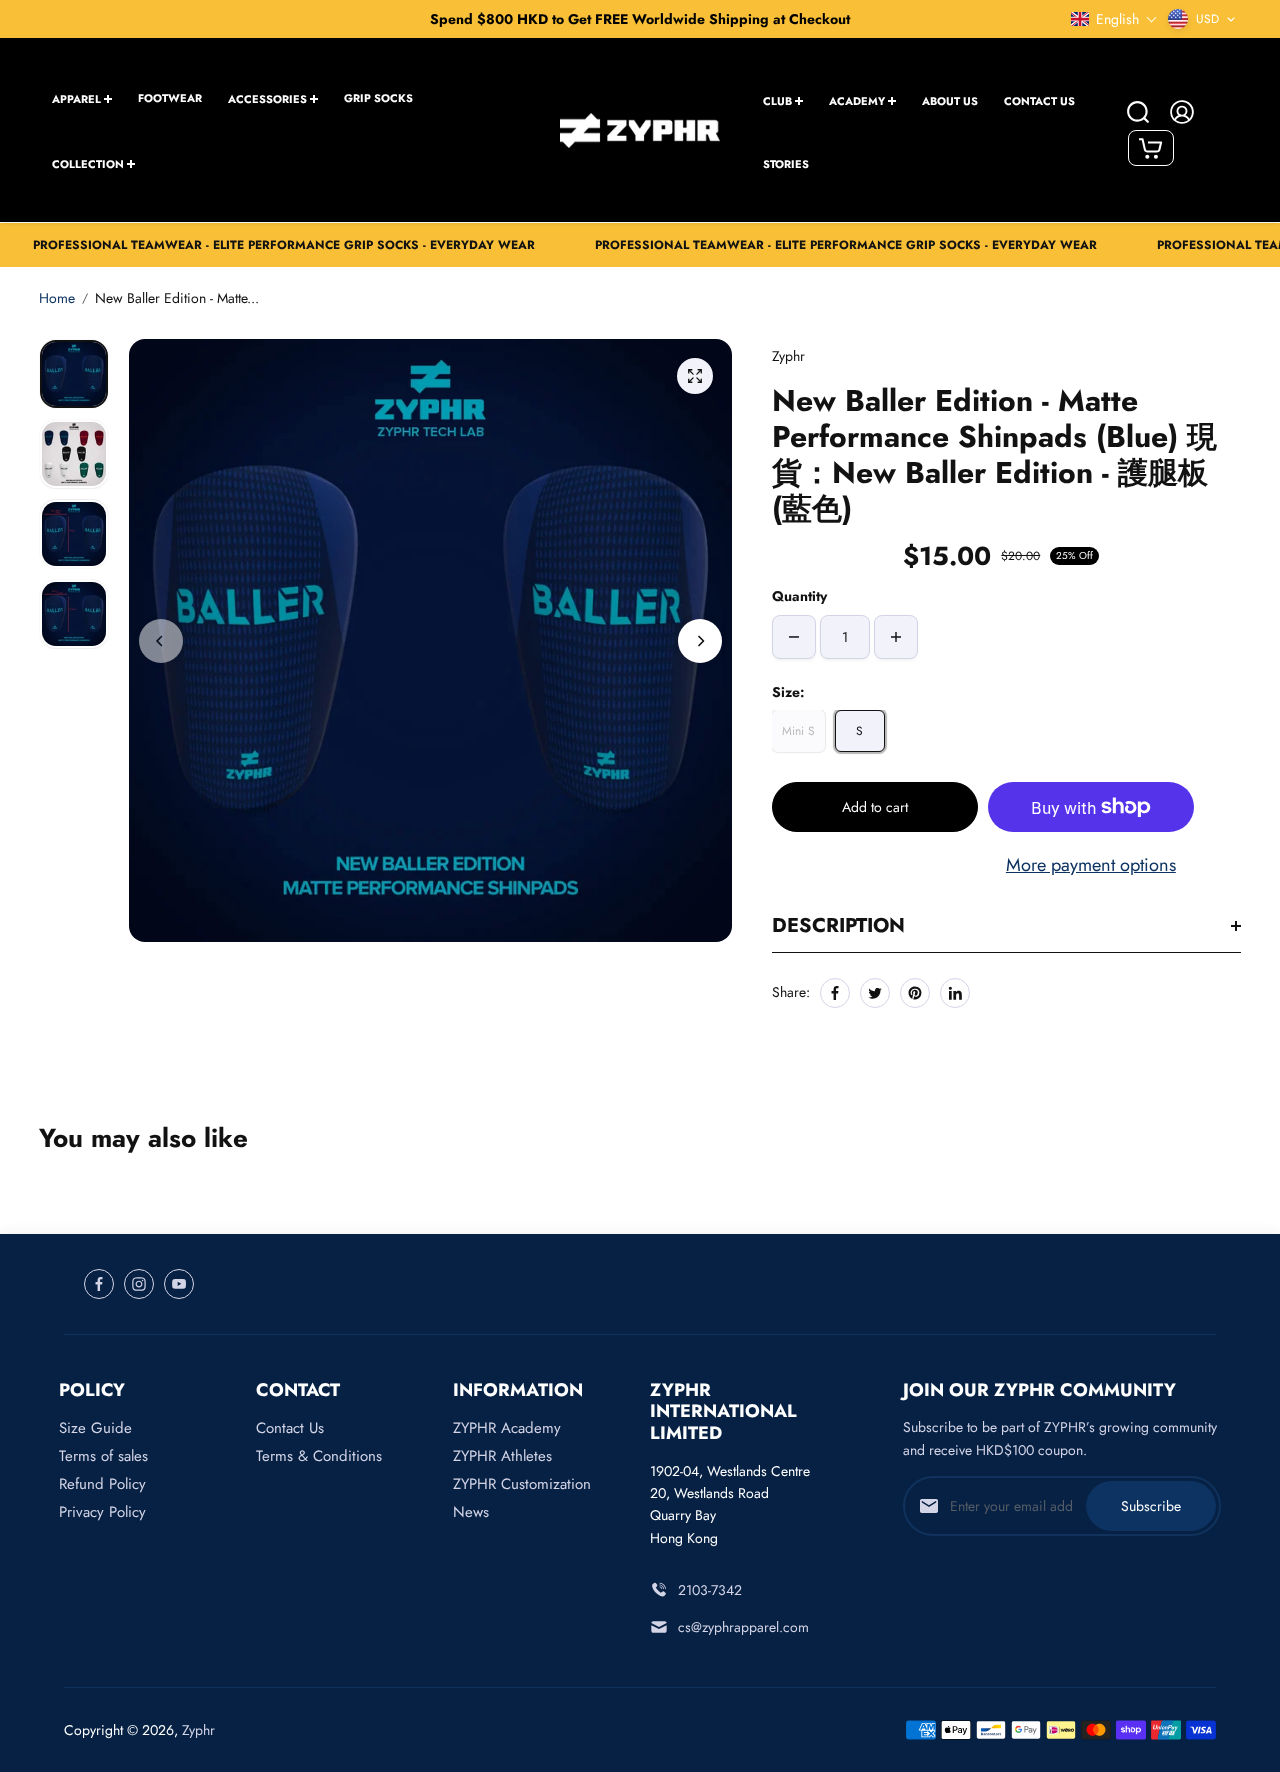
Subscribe (1151, 1506)
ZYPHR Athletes (502, 1456)
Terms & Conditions (319, 1456)
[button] (1114, 19)
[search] (1138, 112)
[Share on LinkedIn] (955, 993)
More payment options (1091, 865)
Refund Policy (102, 1484)
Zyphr (198, 1730)
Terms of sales (103, 1456)
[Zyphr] (640, 130)
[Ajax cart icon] (1151, 148)
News (471, 1512)
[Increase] (896, 637)
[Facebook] (835, 993)
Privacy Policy (102, 1512)
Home (57, 298)
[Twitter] (875, 993)
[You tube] (179, 1284)
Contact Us (290, 1428)
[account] (1182, 112)
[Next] (700, 641)
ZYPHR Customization (522, 1484)
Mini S (798, 731)
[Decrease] (794, 637)
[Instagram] (139, 1284)
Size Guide (95, 1428)
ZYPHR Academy (507, 1428)
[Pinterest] (915, 993)
